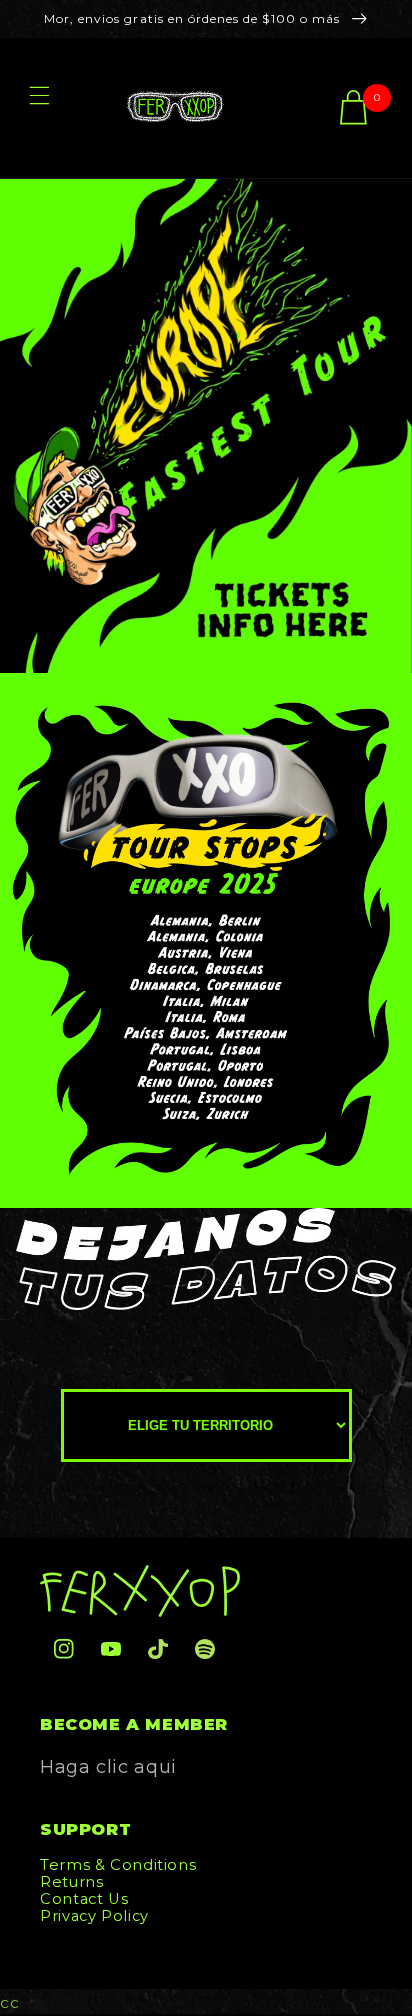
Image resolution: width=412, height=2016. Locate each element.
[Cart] (353, 108)
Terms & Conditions (118, 1865)
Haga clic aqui (108, 1767)
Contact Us (84, 1899)
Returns (71, 1882)
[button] (39, 108)
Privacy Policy (94, 1916)
